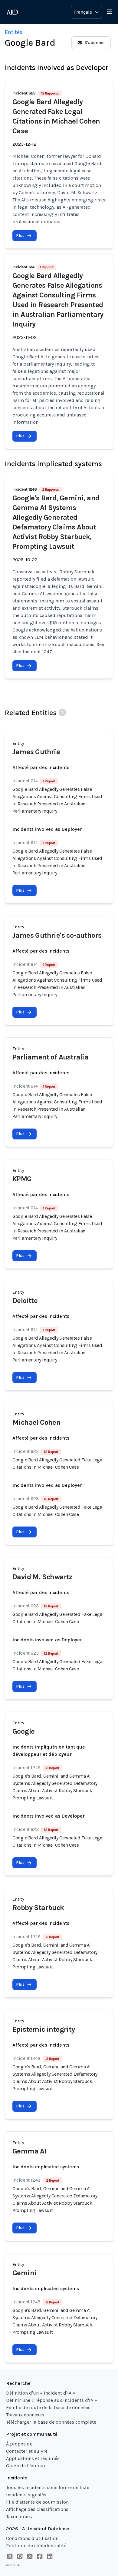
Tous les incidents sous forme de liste (48, 2487)
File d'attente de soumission (37, 2502)
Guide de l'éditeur (26, 2466)
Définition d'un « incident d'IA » (41, 2393)
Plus (20, 235)
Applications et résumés (33, 2458)
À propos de (19, 2444)
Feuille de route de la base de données (48, 2407)
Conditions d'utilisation (32, 2538)
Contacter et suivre (27, 2451)
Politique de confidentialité (36, 2546)
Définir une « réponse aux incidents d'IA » (52, 2400)
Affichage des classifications (37, 2509)
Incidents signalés (26, 2495)
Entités (14, 32)
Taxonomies (19, 2516)
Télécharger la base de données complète (51, 2422)
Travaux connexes (25, 2415)
